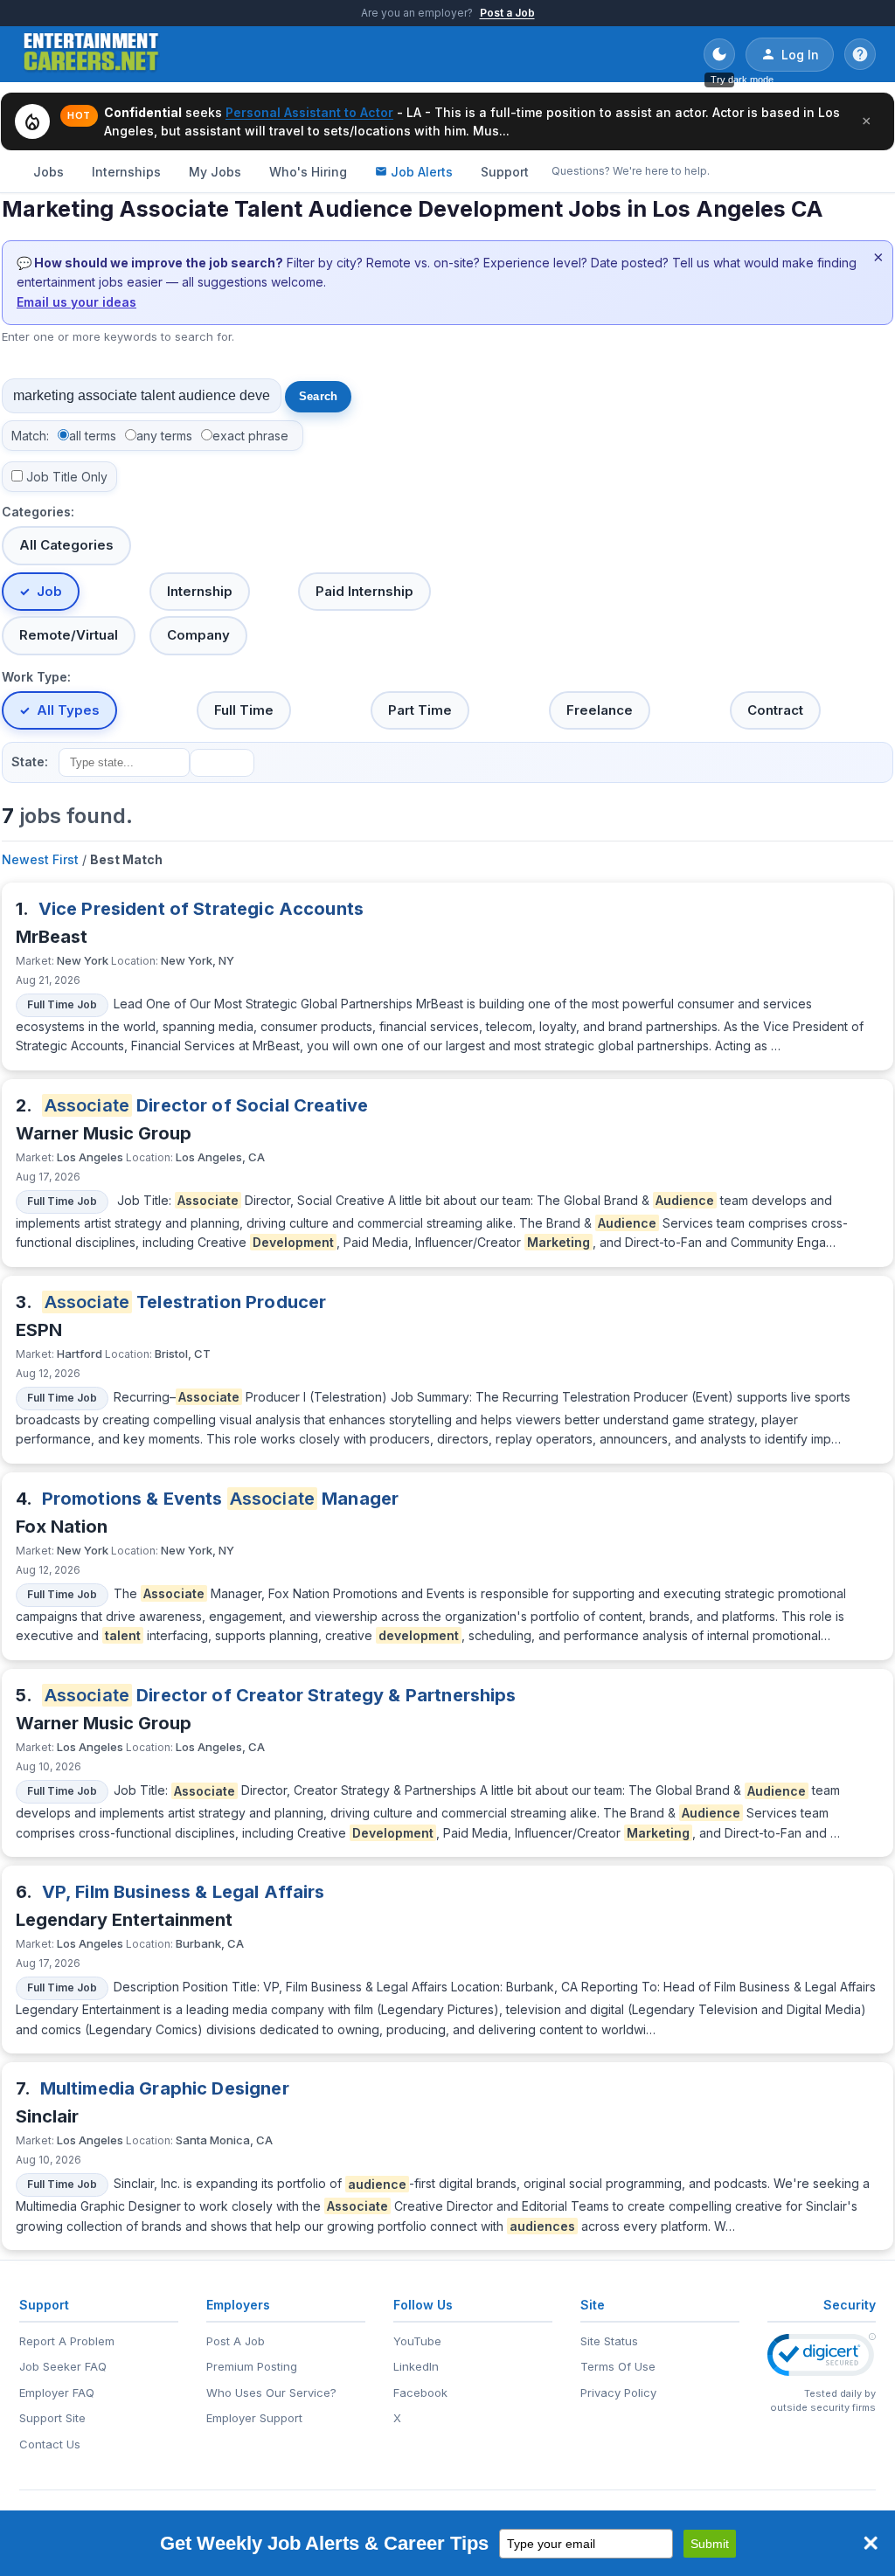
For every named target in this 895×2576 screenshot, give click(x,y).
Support (505, 172)
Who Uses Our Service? (271, 2392)
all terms (93, 436)
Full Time (244, 710)
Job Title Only (67, 477)
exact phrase (250, 436)
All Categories (66, 545)
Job (49, 591)
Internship (200, 591)
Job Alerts (422, 172)
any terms (164, 436)
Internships (126, 172)
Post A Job (236, 2341)
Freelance (600, 710)
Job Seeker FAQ (63, 2366)
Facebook (420, 2392)
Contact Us (50, 2444)
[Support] (860, 54)
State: (30, 762)
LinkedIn (416, 2366)
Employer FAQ (57, 2392)
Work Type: (36, 677)
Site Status (609, 2341)
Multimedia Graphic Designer (165, 2088)
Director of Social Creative (207, 1105)
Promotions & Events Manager (221, 1499)
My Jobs (215, 172)
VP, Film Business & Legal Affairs (184, 1892)
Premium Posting (252, 2366)
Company (198, 635)
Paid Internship (364, 591)
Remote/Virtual (69, 635)
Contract (775, 710)
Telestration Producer (186, 1302)
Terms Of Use (618, 2366)
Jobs (49, 172)
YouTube (417, 2341)
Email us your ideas (76, 302)
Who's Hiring (308, 172)
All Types (68, 710)
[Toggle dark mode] (719, 54)
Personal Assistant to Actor (309, 112)
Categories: (38, 512)
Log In (800, 55)
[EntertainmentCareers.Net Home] (91, 54)
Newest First (40, 859)
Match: (30, 436)
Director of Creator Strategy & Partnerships (281, 1695)
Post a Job (507, 13)
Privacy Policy (618, 2392)
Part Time (420, 710)
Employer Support (254, 2418)
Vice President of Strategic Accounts (201, 909)
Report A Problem (67, 2341)
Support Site (52, 2418)
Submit (710, 2544)
